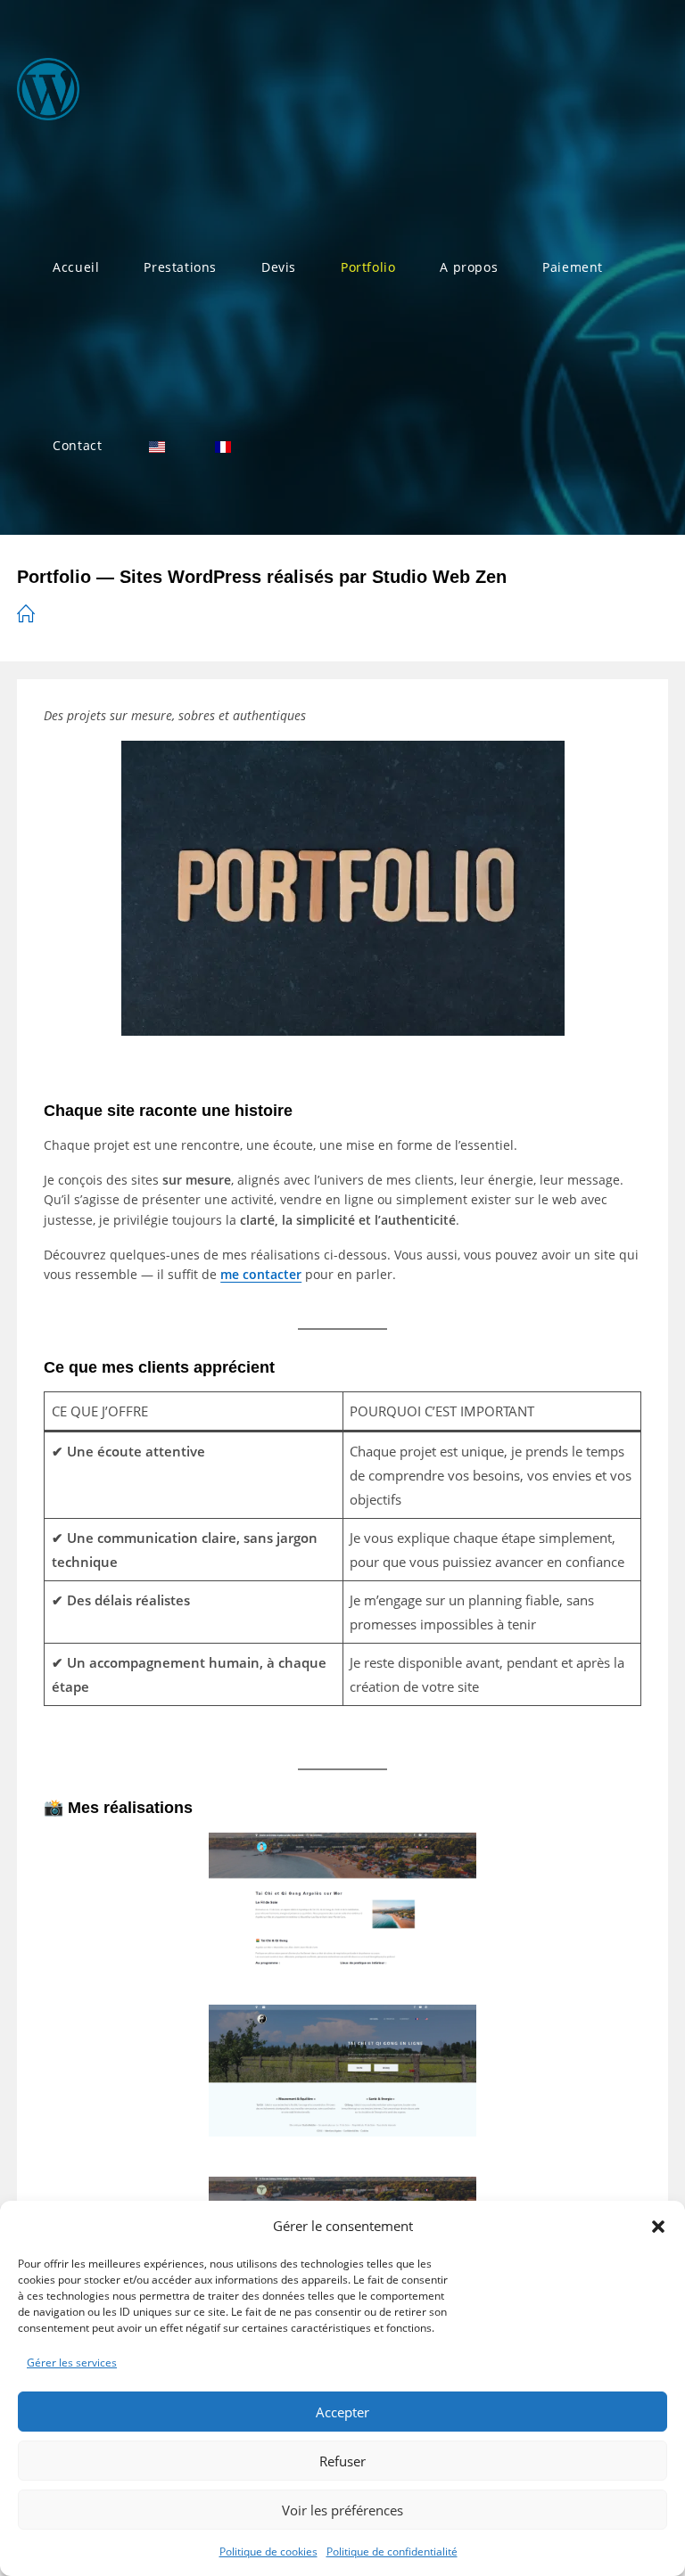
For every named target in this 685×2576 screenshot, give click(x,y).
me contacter (261, 1274)
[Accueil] (26, 615)
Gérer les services (72, 2363)
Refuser (342, 2461)
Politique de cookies (268, 2551)
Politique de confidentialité (392, 2551)
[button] (658, 2227)
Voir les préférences (342, 2510)
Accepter (342, 2412)
